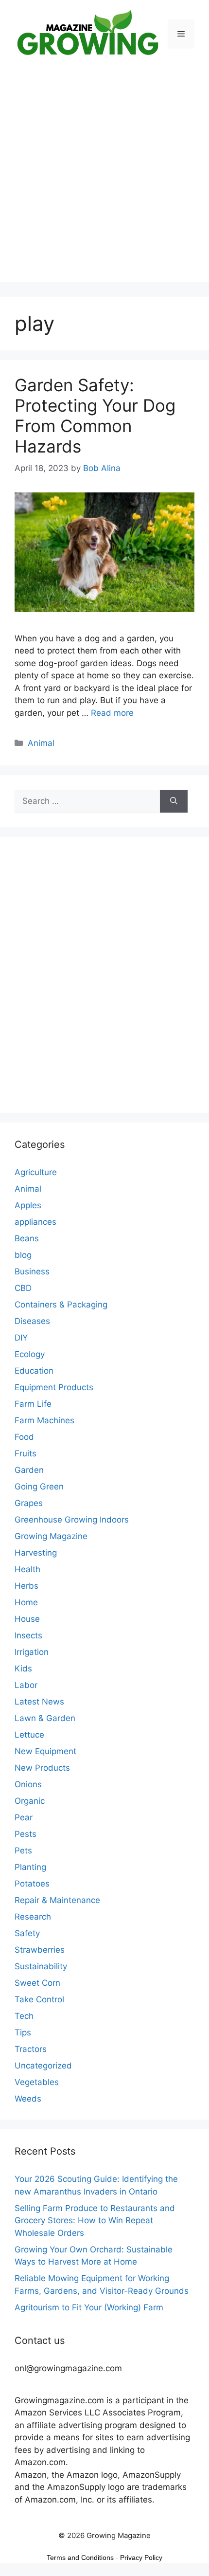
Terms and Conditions (80, 2558)
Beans (27, 1238)
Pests (26, 1834)
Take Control (39, 1999)
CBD (23, 1288)
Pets (23, 1850)
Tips (23, 2032)
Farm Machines (44, 1420)
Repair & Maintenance (57, 1900)
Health (27, 1569)
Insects (28, 1635)
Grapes (29, 1503)
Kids (23, 1669)
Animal (41, 743)
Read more (112, 713)
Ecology (30, 1354)
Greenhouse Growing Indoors (72, 1520)
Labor (26, 1685)
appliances (35, 1222)
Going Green (39, 1487)
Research (33, 1917)
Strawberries (40, 1950)
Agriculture (36, 1172)
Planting (30, 1867)
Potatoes (32, 1884)
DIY (21, 1338)
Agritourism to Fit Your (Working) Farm (89, 2307)
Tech (24, 2016)
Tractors (31, 2049)
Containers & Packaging (61, 1305)
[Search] (174, 801)
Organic (30, 1801)
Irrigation (32, 1652)
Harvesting (36, 1553)
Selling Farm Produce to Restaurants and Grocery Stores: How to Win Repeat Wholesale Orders (95, 2221)
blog (23, 1255)
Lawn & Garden (45, 1718)
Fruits (26, 1453)
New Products (42, 1768)
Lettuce (29, 1735)
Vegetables (37, 2082)
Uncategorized (43, 2066)
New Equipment (45, 1751)
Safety (27, 1933)
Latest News (39, 1702)
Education (34, 1371)
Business (32, 1271)
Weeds (28, 2099)
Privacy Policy (141, 2558)
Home (26, 1602)
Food (24, 1437)
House (27, 1619)
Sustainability (41, 1966)
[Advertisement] (104, 178)
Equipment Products (54, 1387)
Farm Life (33, 1404)
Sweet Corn (37, 1983)
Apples (28, 1205)
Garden (29, 1470)
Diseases (32, 1321)
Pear (24, 1817)
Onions (28, 1784)
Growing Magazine (51, 1536)
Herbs (26, 1586)
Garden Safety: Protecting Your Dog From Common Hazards (95, 416)
